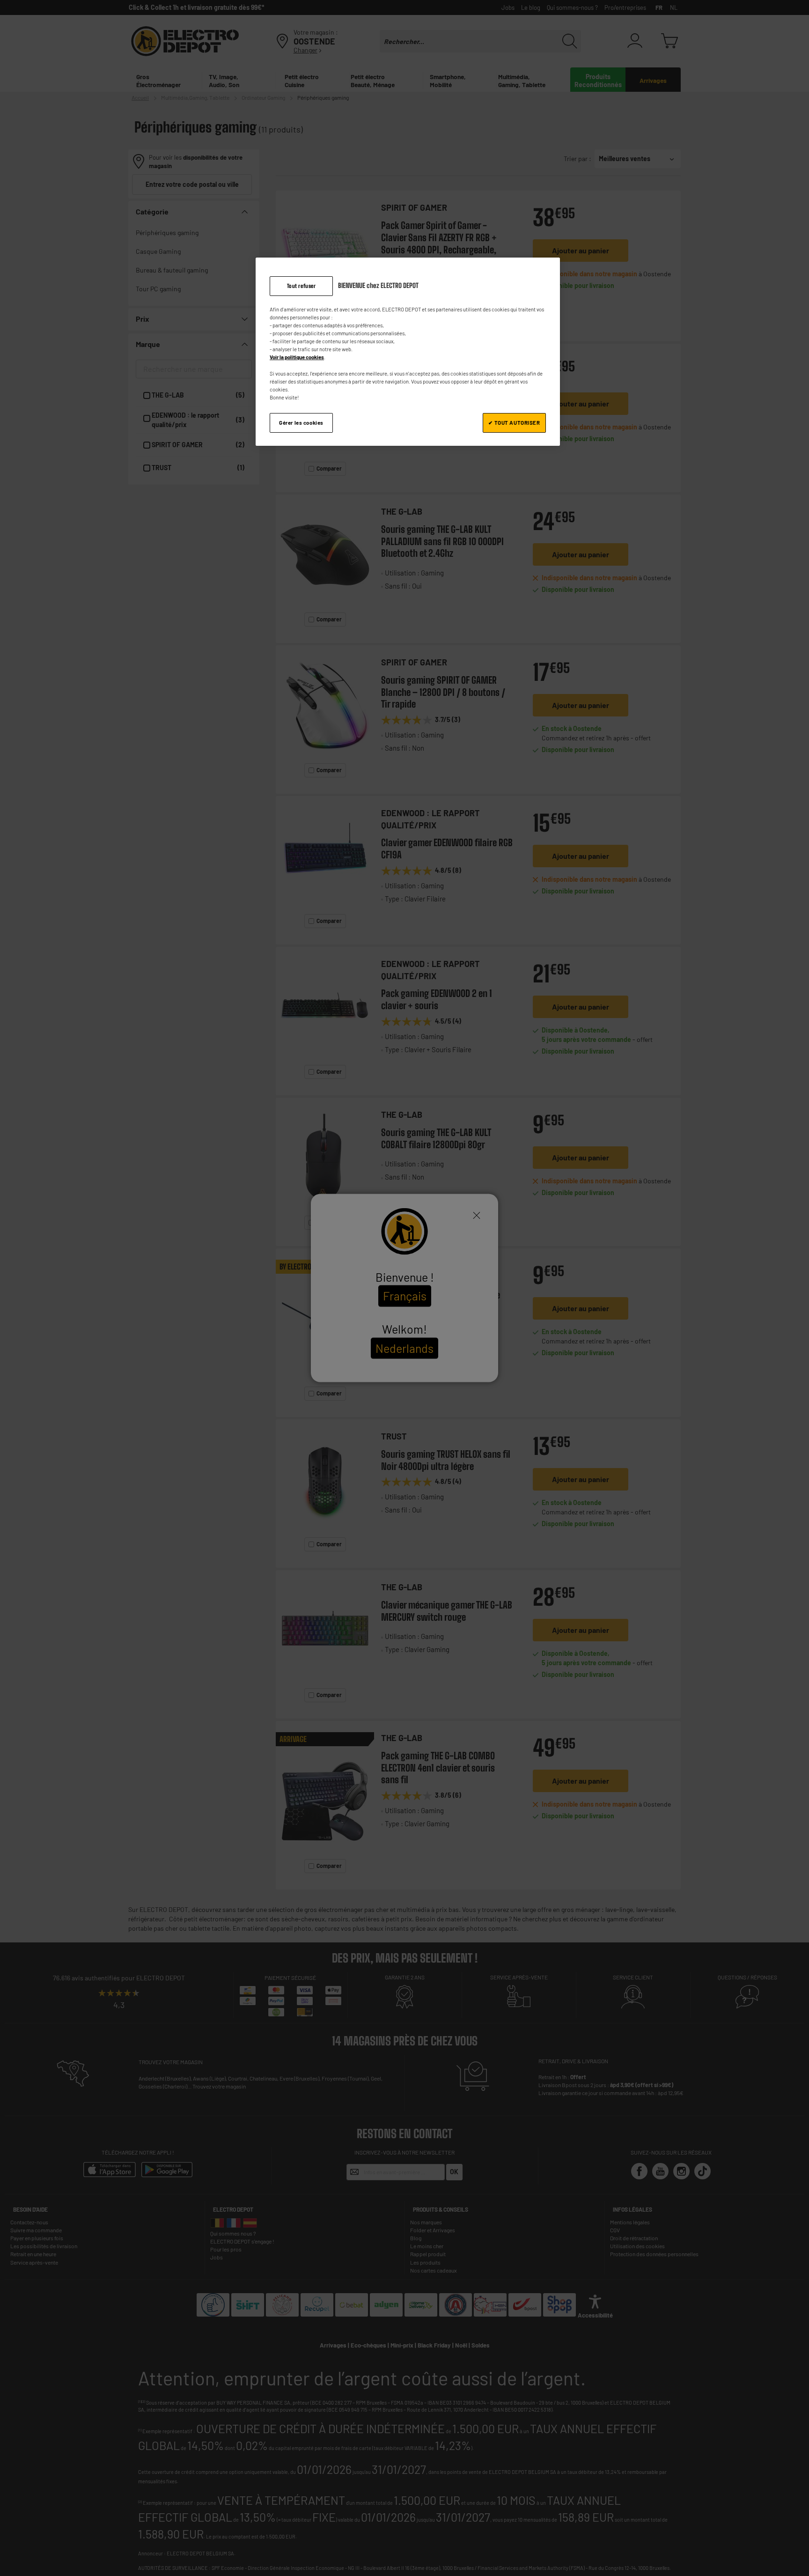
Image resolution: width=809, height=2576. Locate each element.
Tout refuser (302, 286)
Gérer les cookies (301, 423)
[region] (408, 352)
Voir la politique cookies (297, 357)
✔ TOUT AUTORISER (514, 423)
